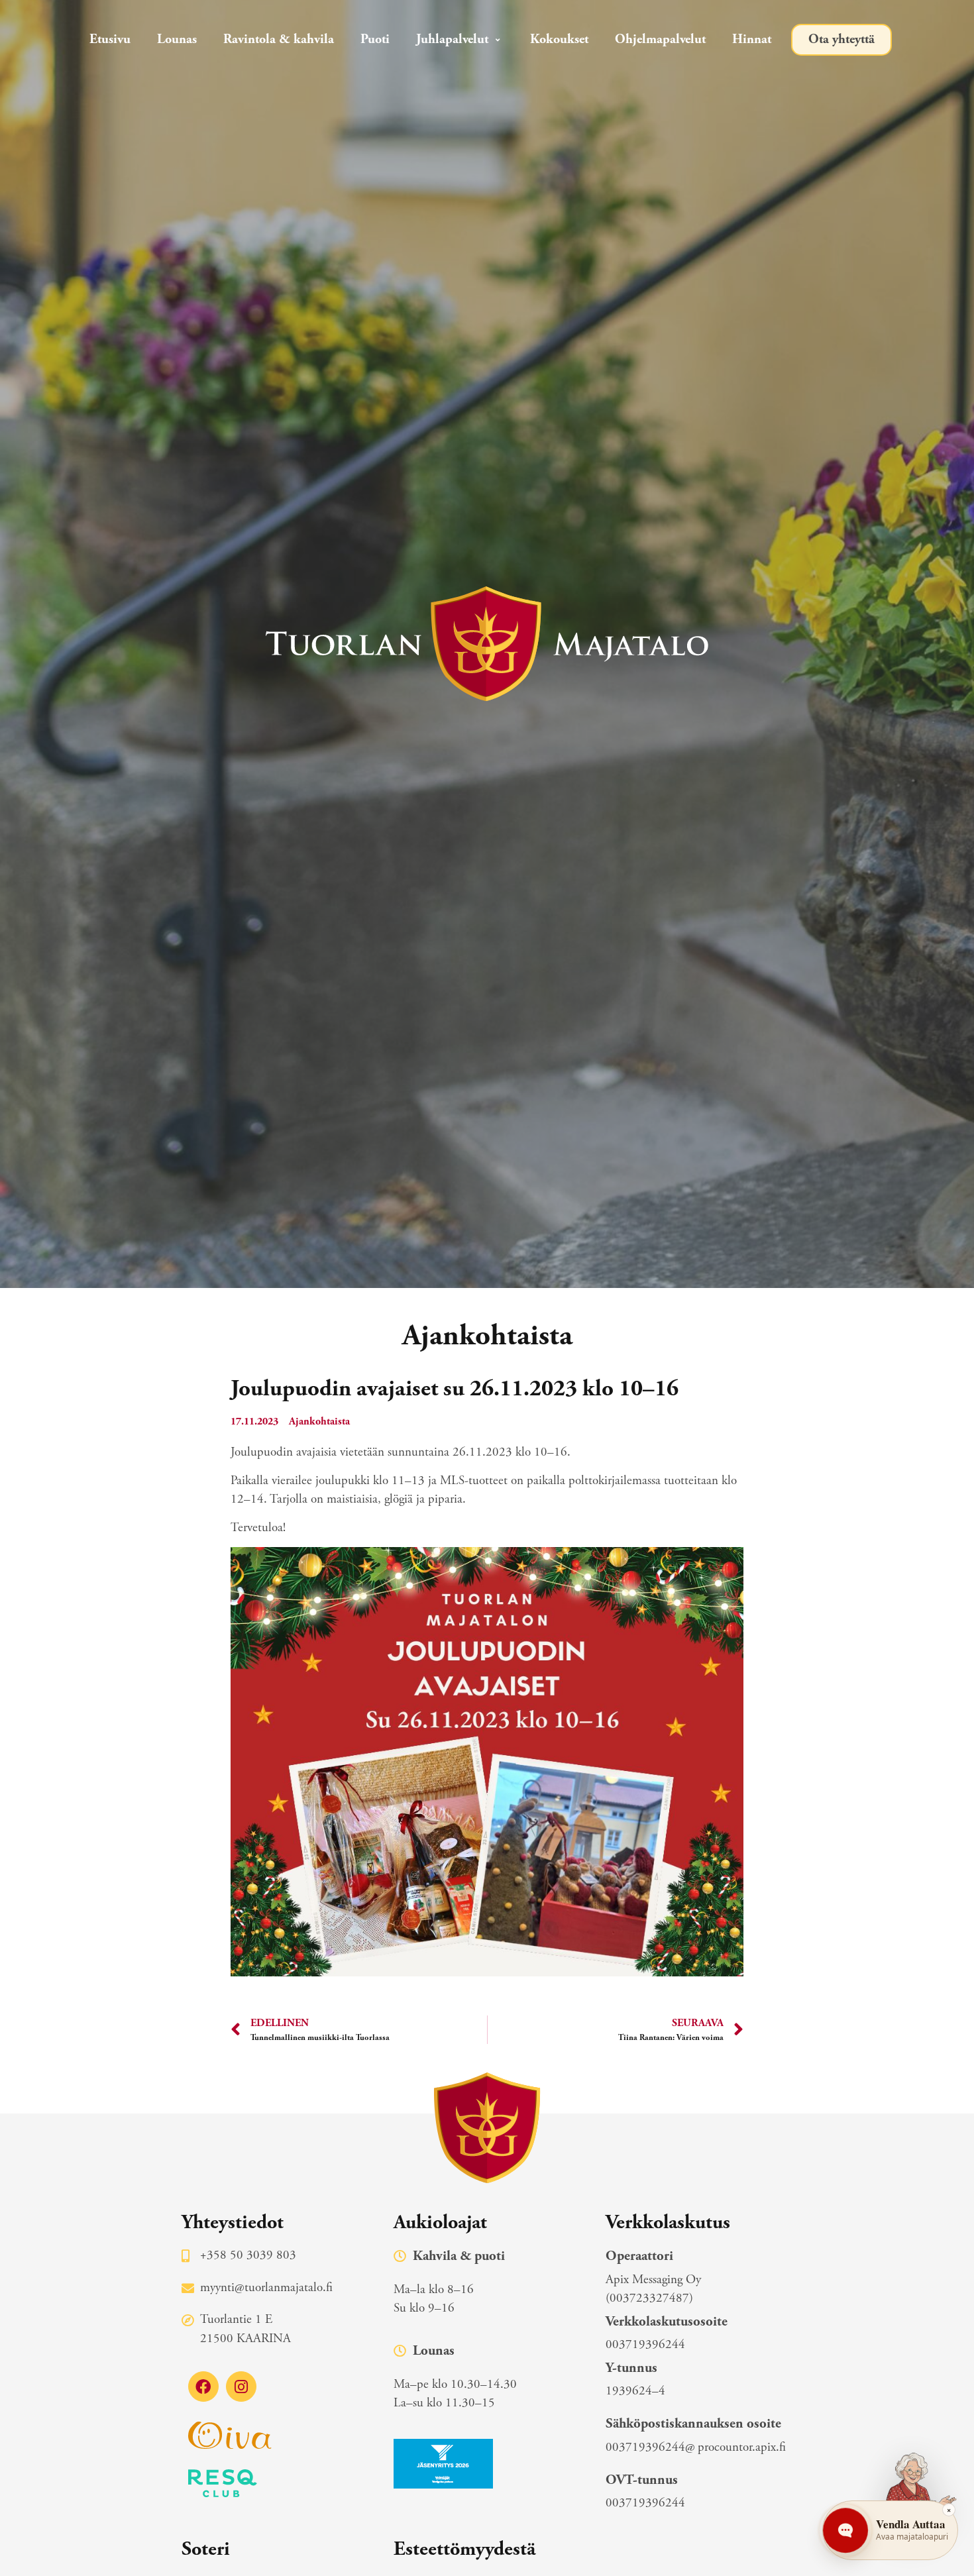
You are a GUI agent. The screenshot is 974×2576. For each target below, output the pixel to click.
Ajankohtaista (319, 1422)
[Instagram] (241, 2387)
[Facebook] (203, 2387)
